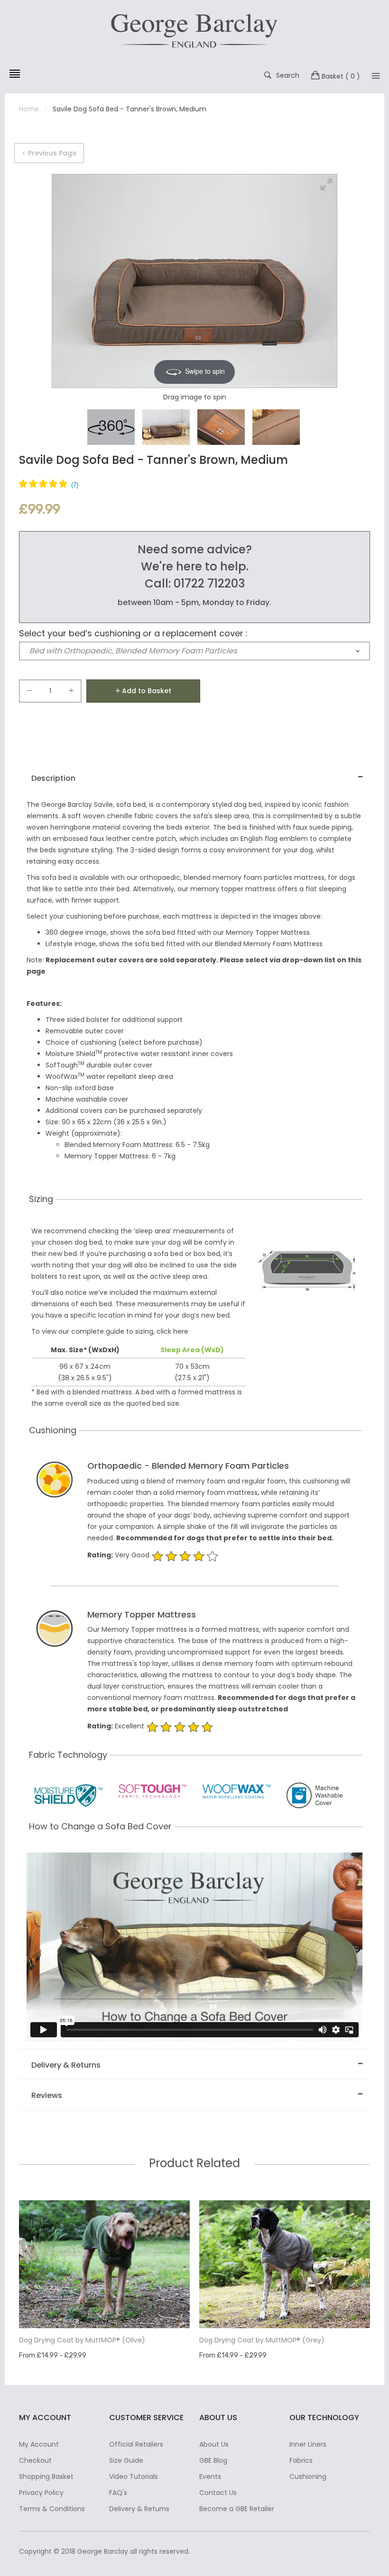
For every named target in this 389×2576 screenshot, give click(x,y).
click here (172, 1331)
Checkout (35, 2460)
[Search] (376, 76)
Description (53, 778)
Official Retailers (136, 2444)
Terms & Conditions (52, 2509)
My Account (39, 2444)
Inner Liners (308, 2444)
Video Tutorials (134, 2477)
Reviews (47, 2095)
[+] (71, 692)
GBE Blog (213, 2460)
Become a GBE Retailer (237, 2509)
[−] (29, 692)
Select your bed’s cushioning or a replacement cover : (133, 633)
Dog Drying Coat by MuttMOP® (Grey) (262, 2340)
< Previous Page (49, 153)
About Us (214, 2444)
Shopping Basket (46, 2477)
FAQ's (118, 2493)
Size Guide (126, 2460)
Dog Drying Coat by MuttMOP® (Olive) (82, 2340)
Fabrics (301, 2460)
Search (288, 75)
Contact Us (218, 2493)
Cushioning (308, 2477)
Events (210, 2477)
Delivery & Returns (66, 2065)
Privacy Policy (41, 2493)
